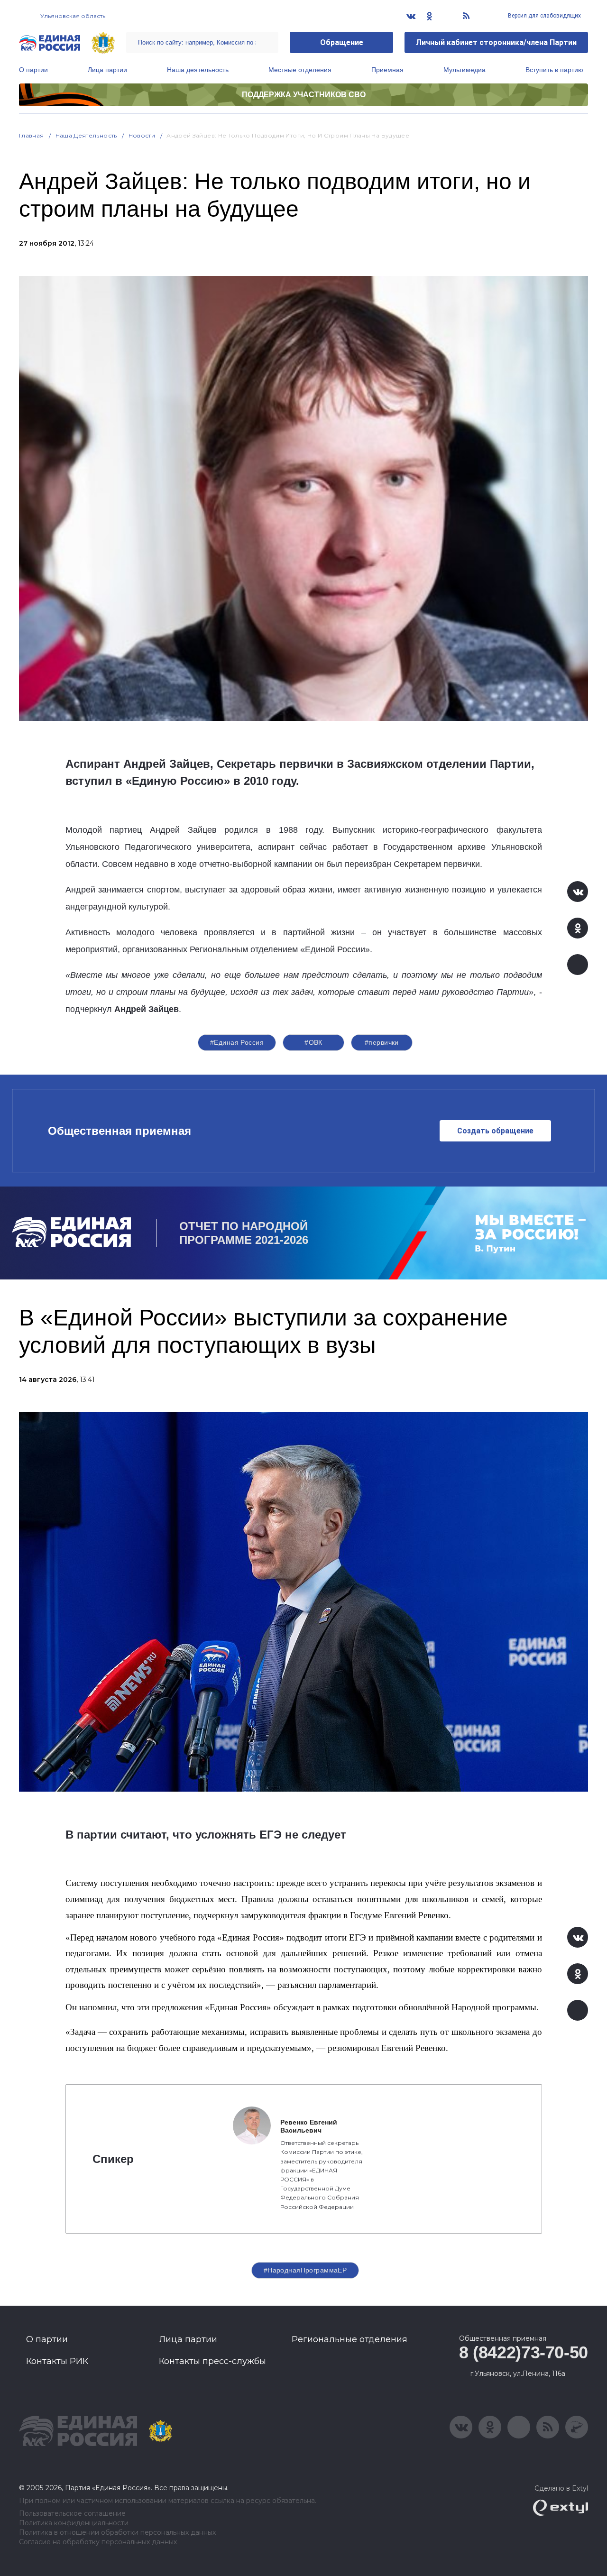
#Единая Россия (237, 1042)
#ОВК (313, 1042)
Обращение (342, 42)
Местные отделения (300, 70)
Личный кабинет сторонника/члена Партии (496, 42)
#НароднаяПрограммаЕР (305, 2270)
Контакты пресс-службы (212, 2361)
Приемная (387, 70)
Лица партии (107, 70)
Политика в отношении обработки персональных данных (117, 2533)
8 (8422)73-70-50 (524, 2352)
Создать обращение (495, 1131)
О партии (33, 70)
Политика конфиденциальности (74, 2523)
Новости (142, 135)
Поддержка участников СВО (304, 95)
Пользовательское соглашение (72, 2514)
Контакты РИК (57, 2361)
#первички (382, 1042)
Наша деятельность (198, 70)
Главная (32, 135)
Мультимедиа (464, 70)
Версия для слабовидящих (544, 16)
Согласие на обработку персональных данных (98, 2542)
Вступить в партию (554, 70)
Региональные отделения (349, 2339)
